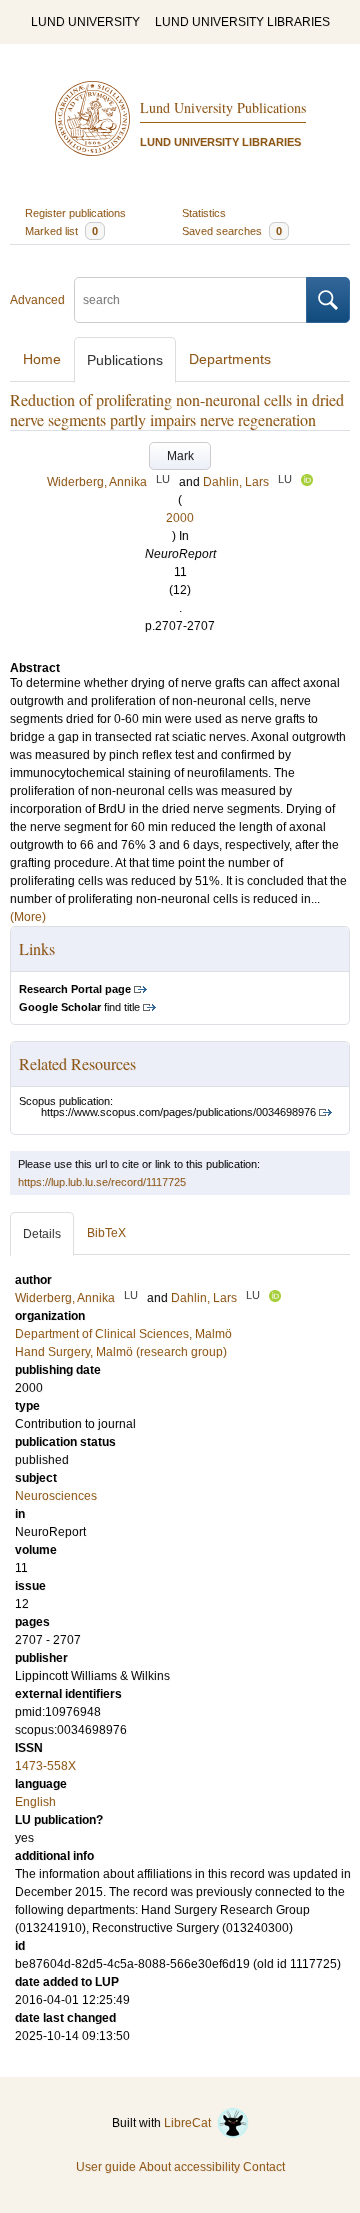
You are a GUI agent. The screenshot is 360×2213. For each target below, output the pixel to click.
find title (79, 1007)
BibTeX (106, 1233)
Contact (264, 2167)
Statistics (204, 213)
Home (42, 359)
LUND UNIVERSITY (85, 22)
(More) (28, 917)
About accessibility (189, 2167)
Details (42, 1234)
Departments (230, 359)
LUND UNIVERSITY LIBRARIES (242, 22)
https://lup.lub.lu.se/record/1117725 (102, 1182)
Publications (125, 360)
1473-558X (45, 1766)
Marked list (61, 231)
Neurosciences (56, 1496)
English (35, 1802)
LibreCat (190, 2123)
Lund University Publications (223, 107)
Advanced (37, 300)
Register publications (75, 213)
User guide (106, 2167)
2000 (180, 518)
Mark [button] (180, 456)
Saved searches (232, 231)
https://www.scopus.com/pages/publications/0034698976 (178, 1112)
